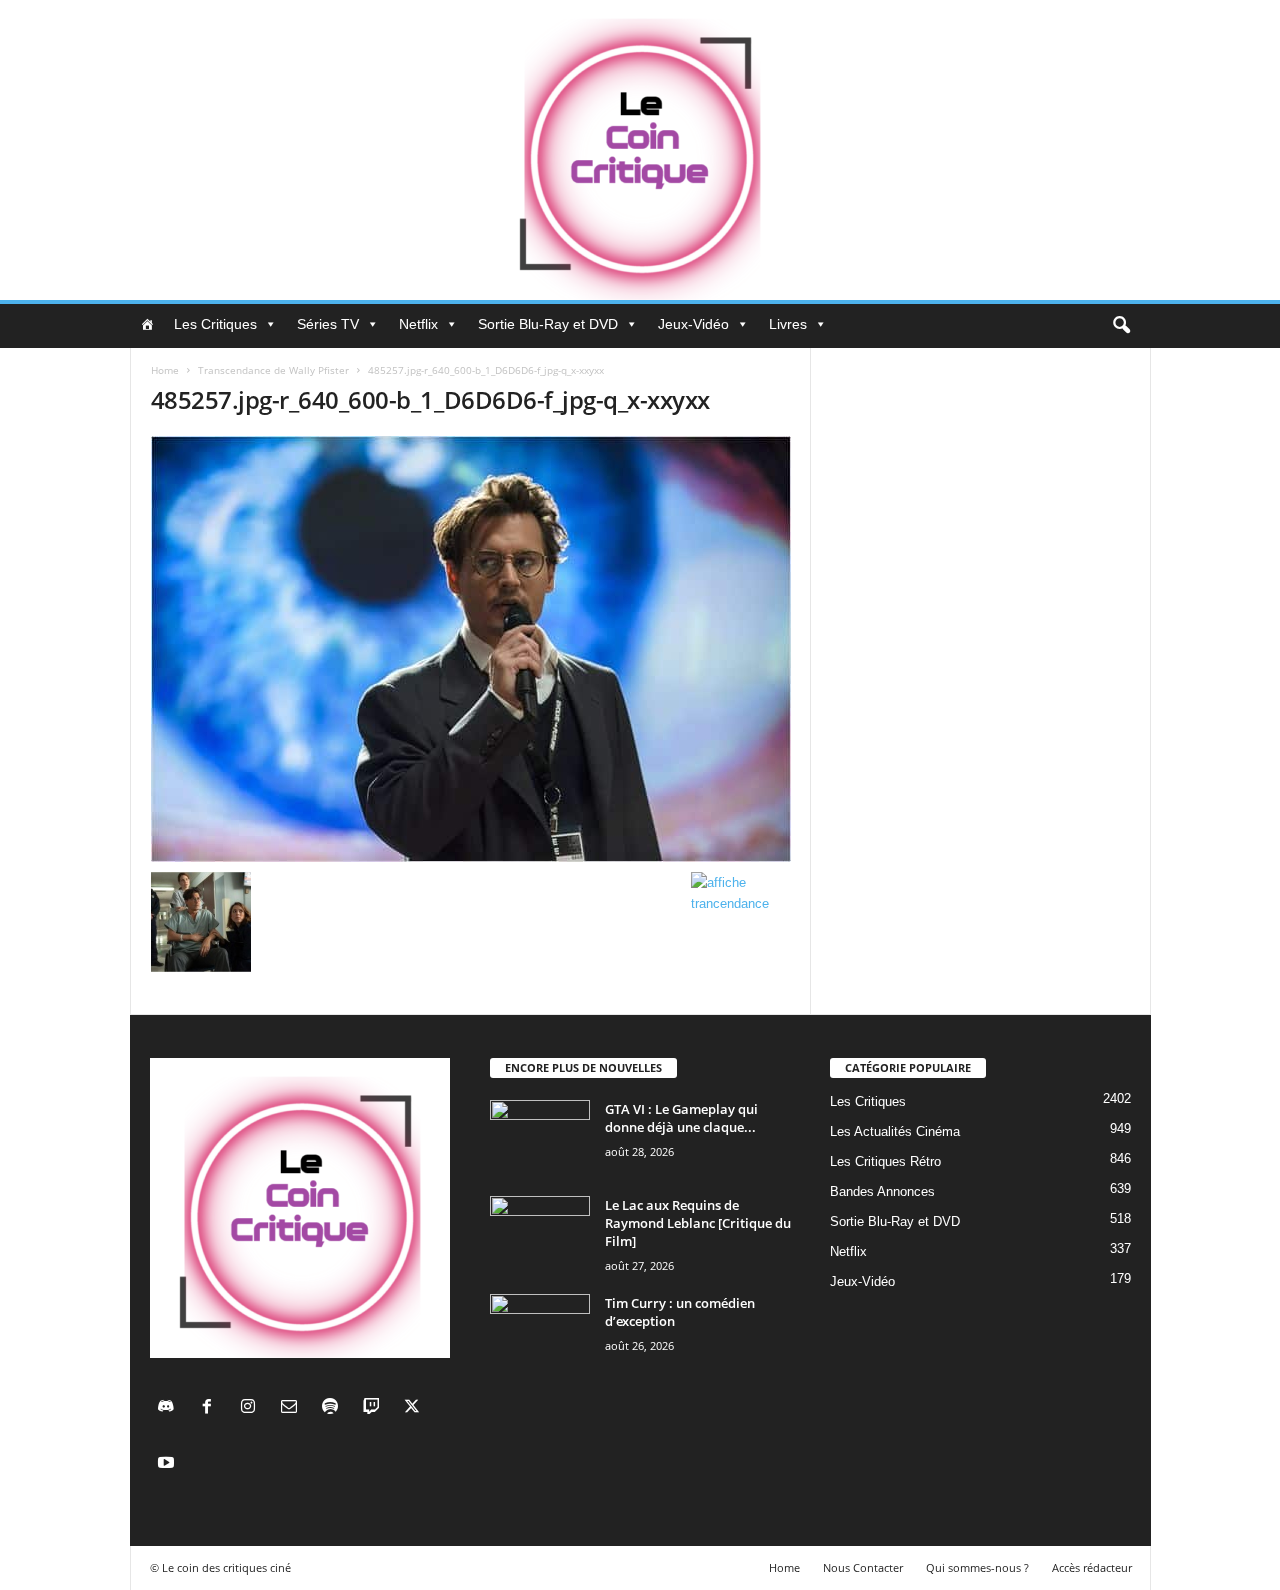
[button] (1121, 326)
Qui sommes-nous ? (977, 1567)
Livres (788, 324)
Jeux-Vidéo (693, 324)
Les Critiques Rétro (885, 1161)
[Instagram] (252, 1408)
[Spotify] (334, 1408)
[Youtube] (168, 1464)
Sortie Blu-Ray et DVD (548, 324)
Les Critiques (215, 324)
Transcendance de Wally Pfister (273, 370)
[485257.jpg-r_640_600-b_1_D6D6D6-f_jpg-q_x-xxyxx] (471, 649)
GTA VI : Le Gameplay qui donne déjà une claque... (681, 1118)
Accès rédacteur (1092, 1567)
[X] (414, 1408)
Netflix (418, 324)
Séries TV (328, 324)
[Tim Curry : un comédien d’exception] (540, 1331)
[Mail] (293, 1408)
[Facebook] (211, 1408)
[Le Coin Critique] (640, 150)
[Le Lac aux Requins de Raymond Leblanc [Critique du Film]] (540, 1233)
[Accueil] (147, 324)
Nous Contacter (863, 1567)
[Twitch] (375, 1408)
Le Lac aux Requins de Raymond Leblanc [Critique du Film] (698, 1223)
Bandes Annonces (882, 1191)
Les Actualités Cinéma (895, 1131)
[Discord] (170, 1408)
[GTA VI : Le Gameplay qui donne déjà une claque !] (540, 1137)
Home (165, 370)
